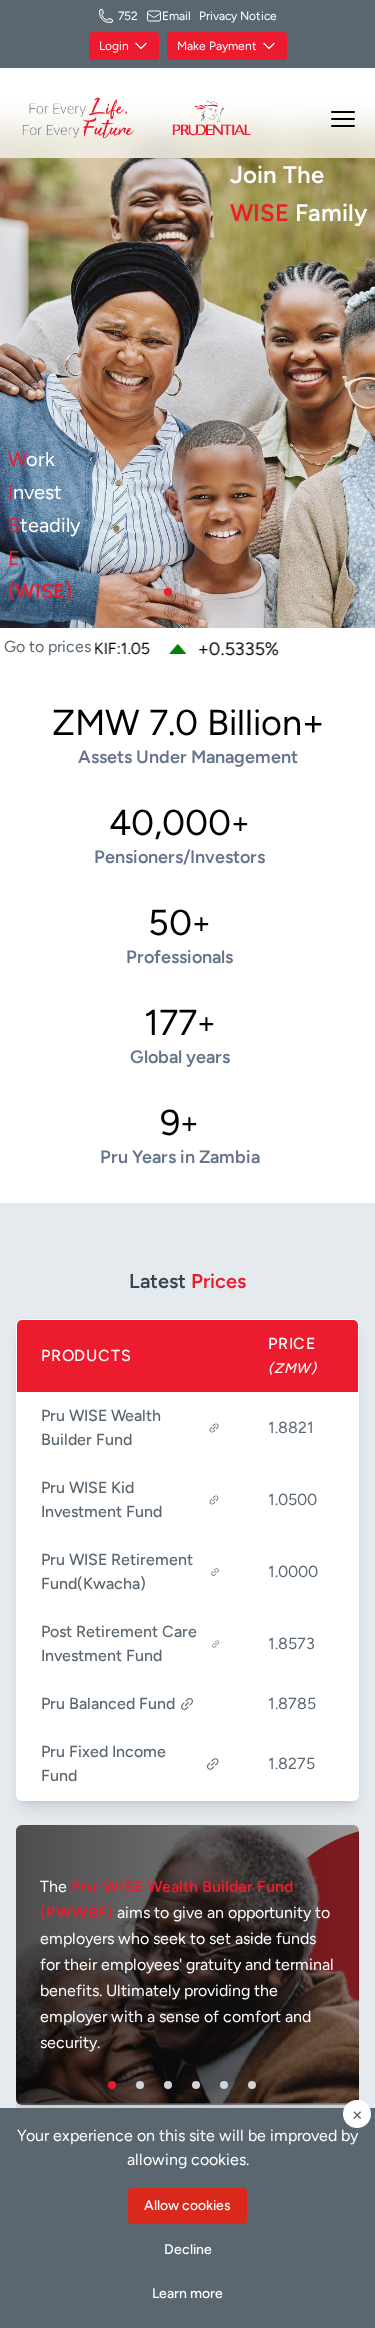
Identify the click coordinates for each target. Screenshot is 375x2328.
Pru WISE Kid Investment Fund (101, 1499)
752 (128, 16)
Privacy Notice (238, 16)
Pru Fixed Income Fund (103, 1763)
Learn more (187, 2293)
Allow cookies (187, 2205)
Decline (188, 2249)
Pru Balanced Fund (108, 1703)
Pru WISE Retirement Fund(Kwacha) (117, 1571)
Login (114, 46)
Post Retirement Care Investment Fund (119, 1643)
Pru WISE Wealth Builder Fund (101, 1427)
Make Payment (217, 46)
